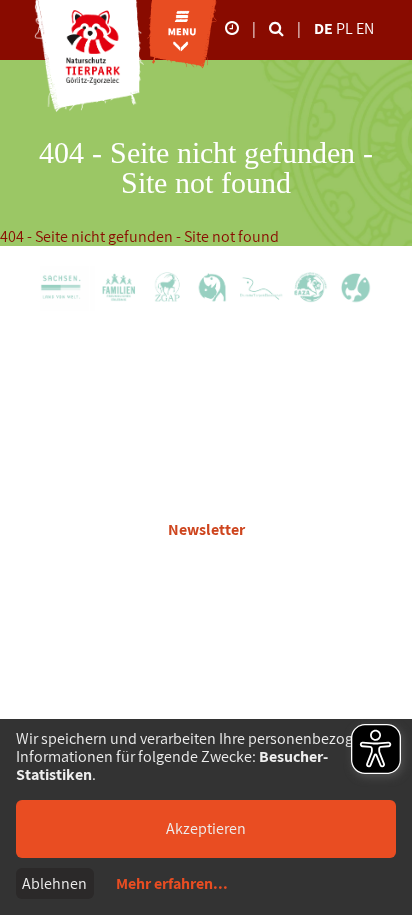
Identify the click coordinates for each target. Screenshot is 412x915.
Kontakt (206, 439)
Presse (206, 467)
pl (346, 28)
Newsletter (206, 529)
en (365, 28)
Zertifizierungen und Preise (206, 495)
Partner (206, 411)
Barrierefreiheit (206, 647)
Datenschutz (206, 591)
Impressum (206, 619)
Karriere (206, 383)
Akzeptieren (206, 828)
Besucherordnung (206, 563)
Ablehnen (54, 883)
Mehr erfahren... (172, 884)
